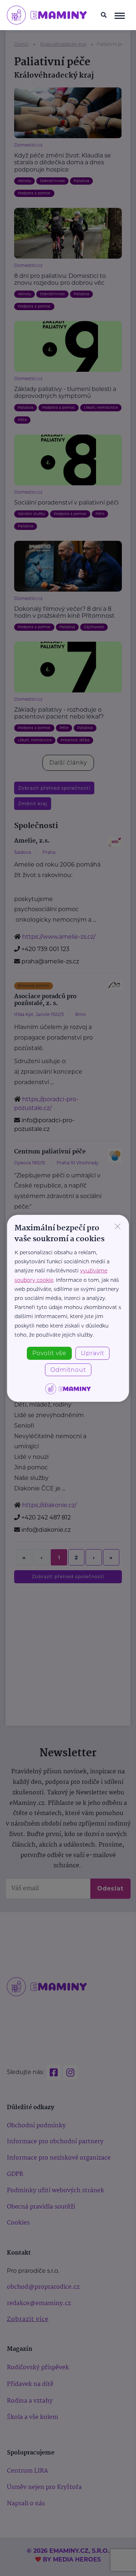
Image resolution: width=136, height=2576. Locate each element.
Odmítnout (68, 1370)
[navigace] (119, 15)
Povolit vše (49, 1353)
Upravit (92, 1353)
